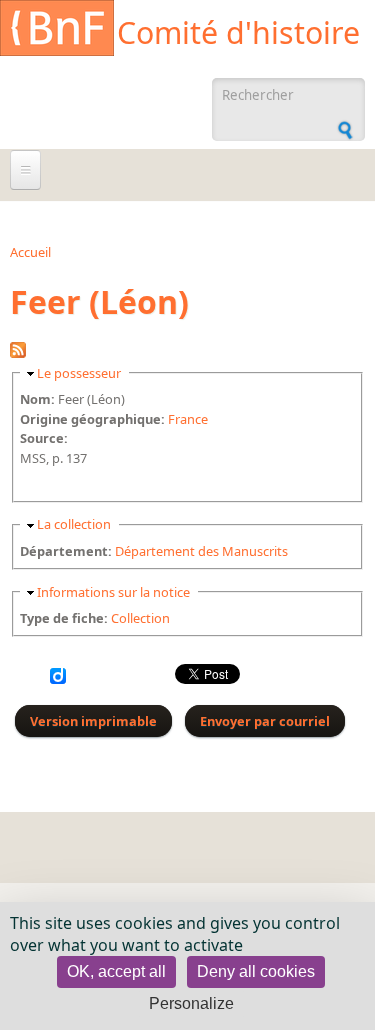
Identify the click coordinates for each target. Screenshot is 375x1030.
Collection (140, 618)
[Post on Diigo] (58, 679)
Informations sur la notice (113, 592)
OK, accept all (116, 971)
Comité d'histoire (238, 32)
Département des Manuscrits (201, 551)
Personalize (191, 1003)
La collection (74, 524)
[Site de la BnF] (57, 31)
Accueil (30, 252)
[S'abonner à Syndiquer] (18, 353)
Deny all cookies (256, 971)
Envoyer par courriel (265, 721)
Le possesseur (79, 373)
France (188, 419)
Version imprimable (93, 721)
